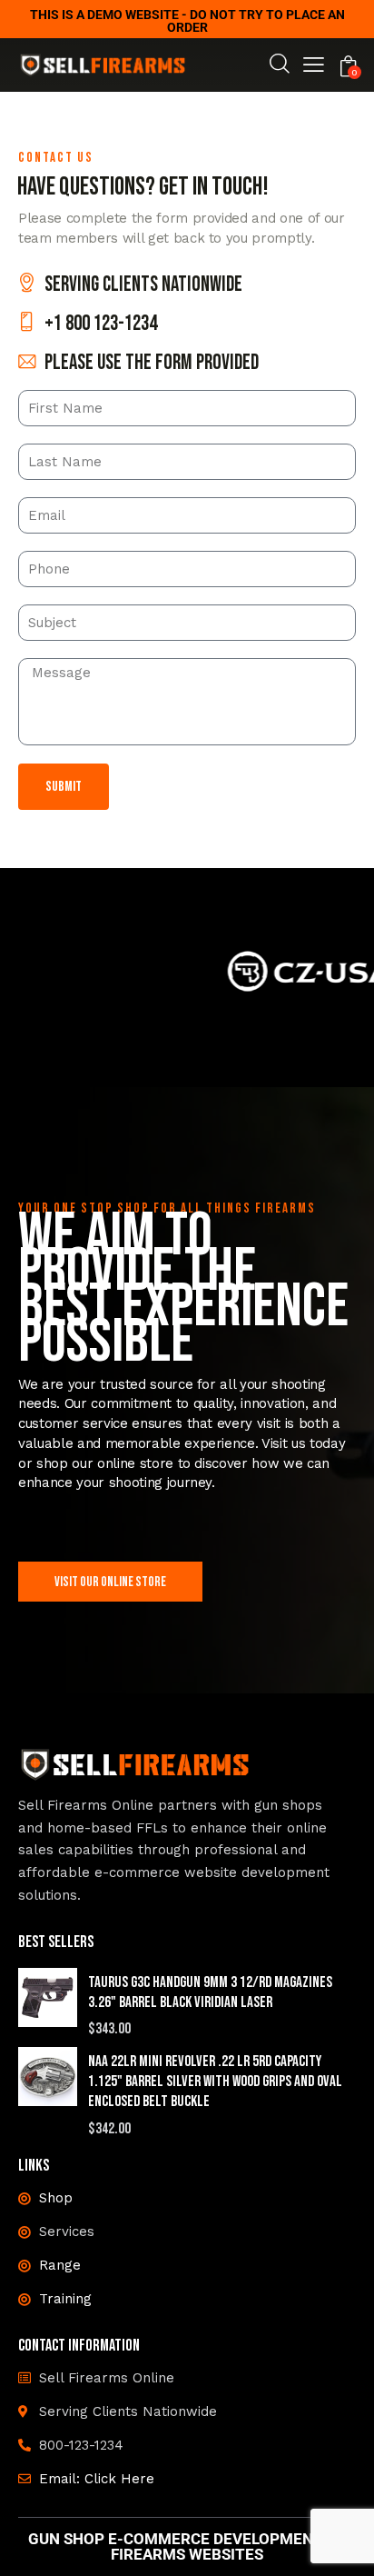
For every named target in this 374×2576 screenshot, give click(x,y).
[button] (314, 67)
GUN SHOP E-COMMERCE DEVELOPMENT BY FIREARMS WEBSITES (187, 2547)
